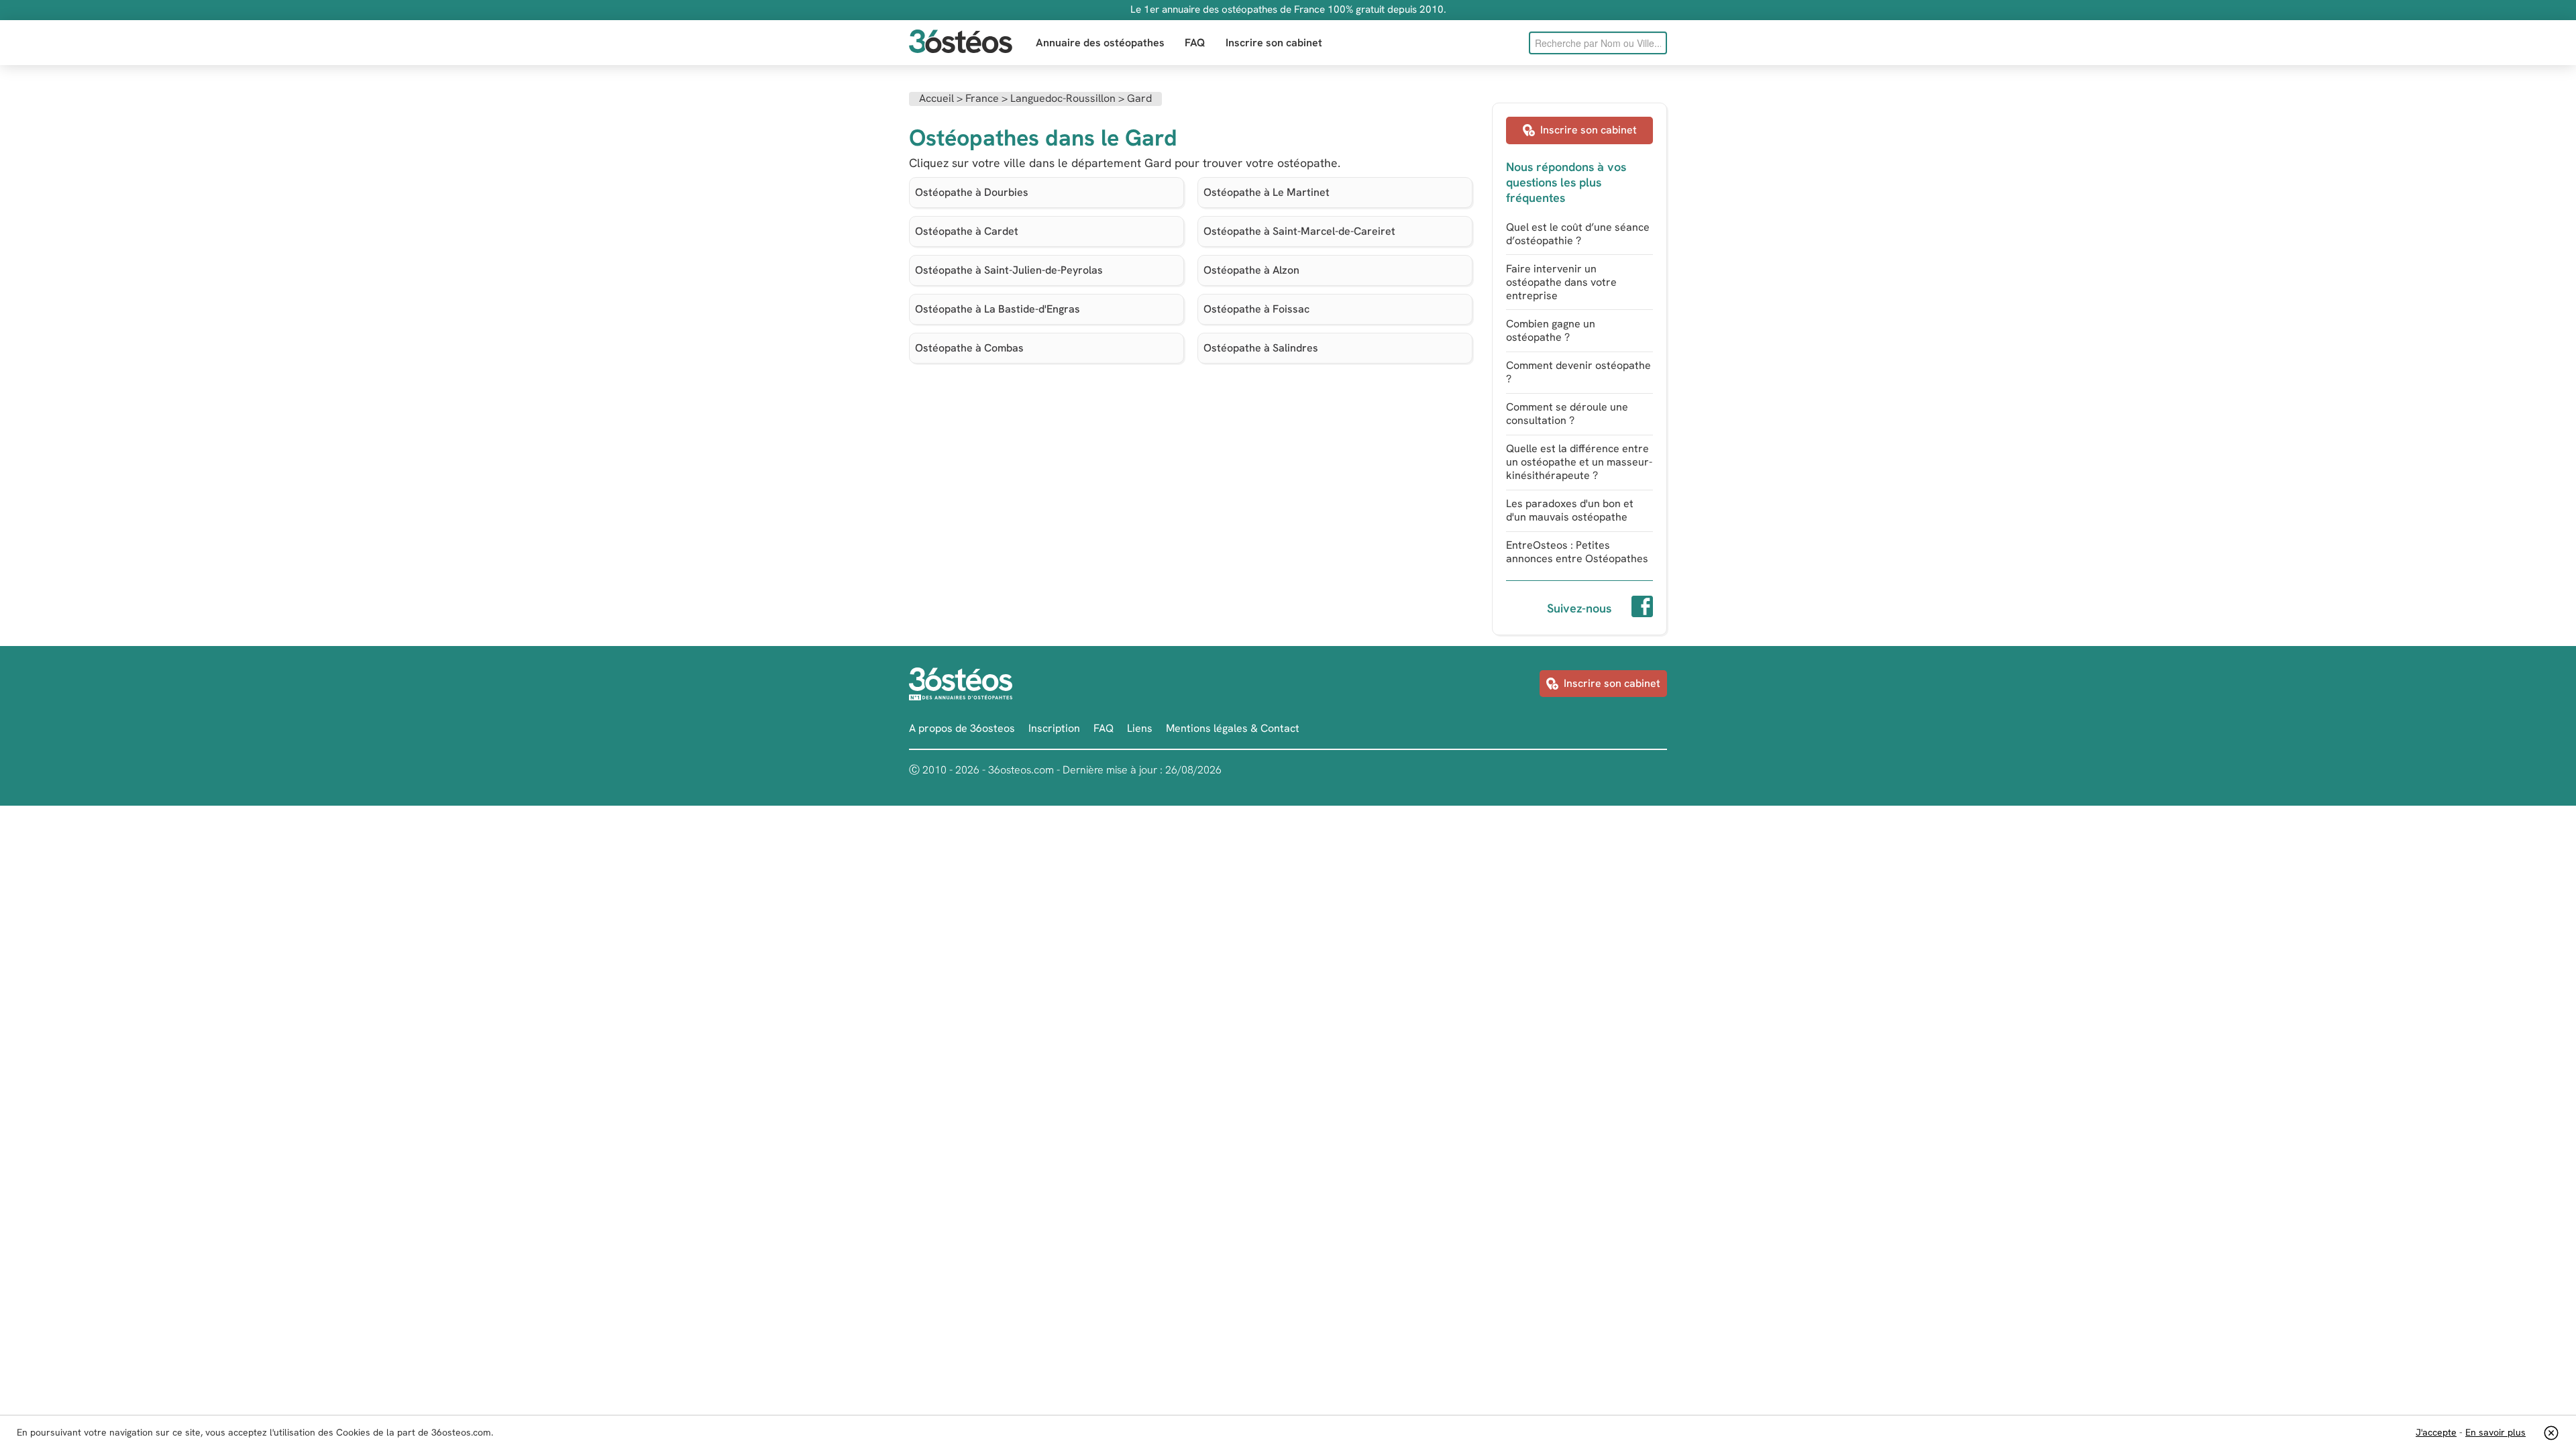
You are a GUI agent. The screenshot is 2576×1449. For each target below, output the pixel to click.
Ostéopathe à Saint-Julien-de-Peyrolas (1009, 270)
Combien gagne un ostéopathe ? (1551, 330)
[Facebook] (1642, 608)
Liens (1140, 728)
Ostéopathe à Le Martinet (1267, 192)
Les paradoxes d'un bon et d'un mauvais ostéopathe (1570, 510)
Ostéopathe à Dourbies (972, 192)
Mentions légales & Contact (1233, 728)
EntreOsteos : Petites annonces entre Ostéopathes (1577, 552)
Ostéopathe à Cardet (967, 231)
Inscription (1054, 728)
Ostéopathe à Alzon (1251, 270)
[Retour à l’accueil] (961, 43)
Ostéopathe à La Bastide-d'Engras (998, 309)
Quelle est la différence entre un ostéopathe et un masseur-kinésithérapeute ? (1579, 462)
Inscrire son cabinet (1274, 43)
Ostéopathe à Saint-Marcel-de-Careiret (1299, 231)
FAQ (1195, 43)
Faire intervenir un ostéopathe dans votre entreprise (1561, 282)
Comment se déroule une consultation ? (1567, 414)
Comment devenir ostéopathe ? (1578, 372)
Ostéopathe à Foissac (1256, 309)
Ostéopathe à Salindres (1261, 348)
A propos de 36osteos (962, 728)
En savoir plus (2495, 1432)
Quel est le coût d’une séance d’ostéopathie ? (1578, 234)
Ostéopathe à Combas (969, 348)
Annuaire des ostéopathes (1100, 43)
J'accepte (2436, 1432)
